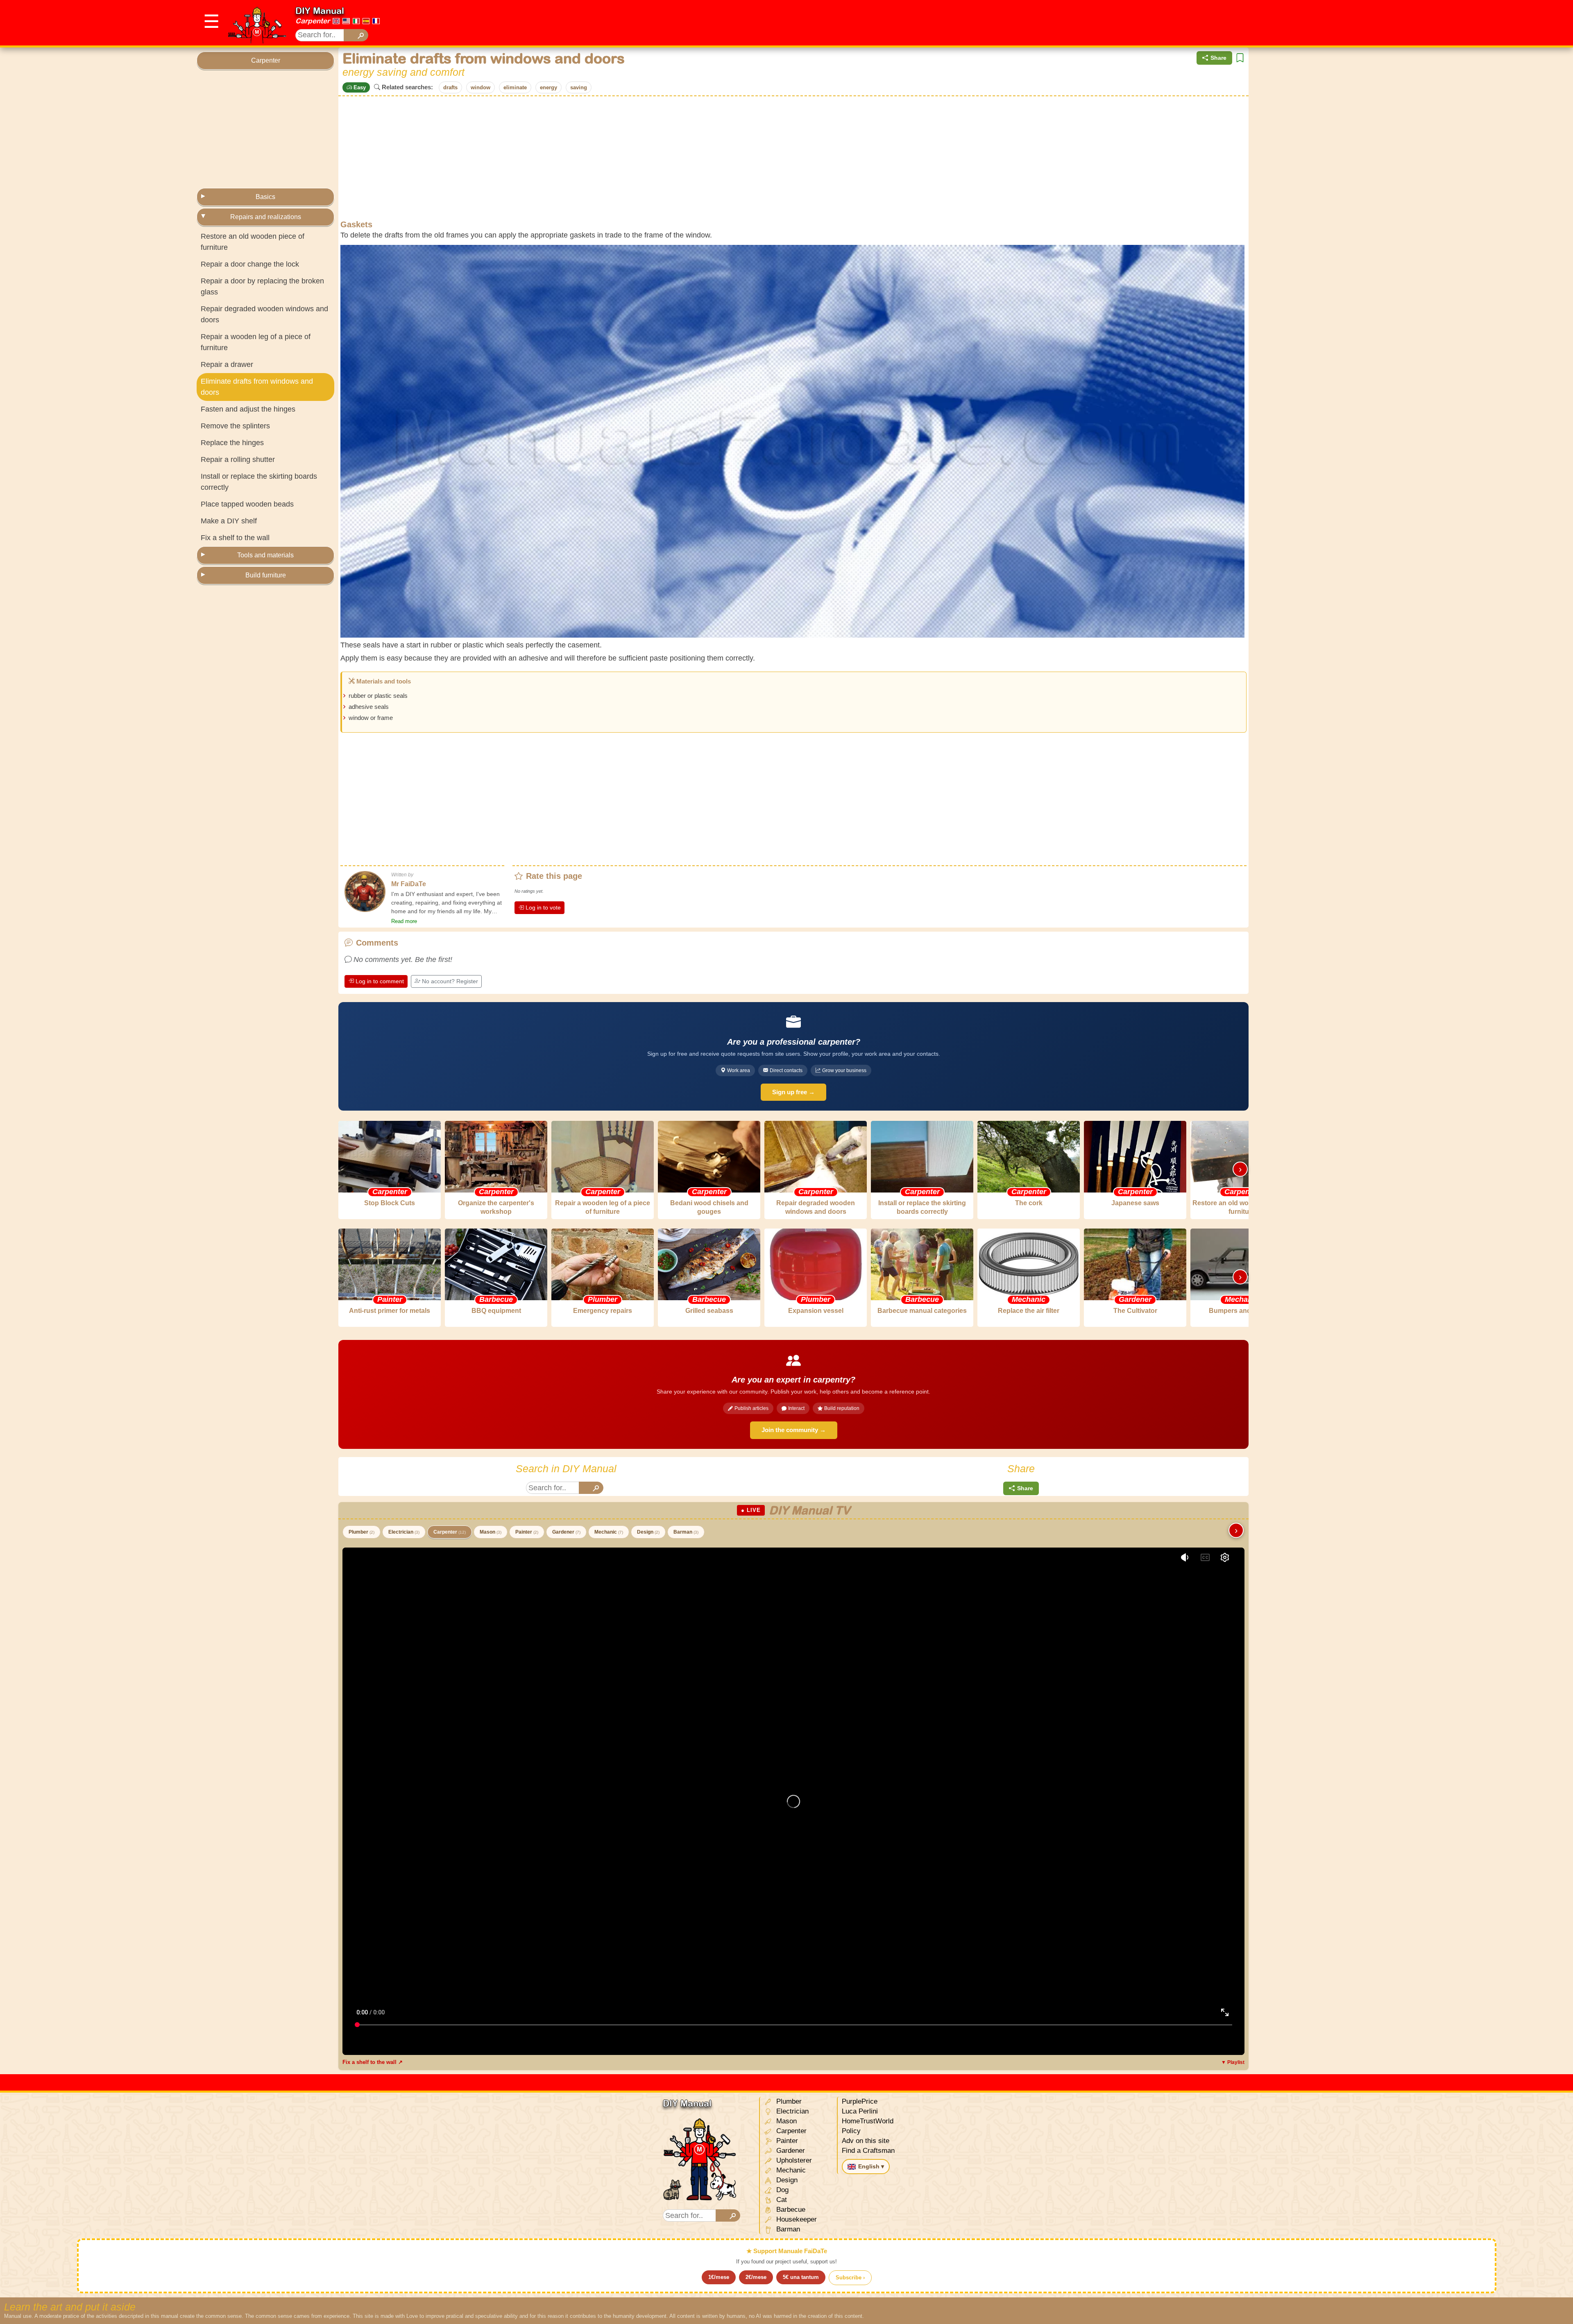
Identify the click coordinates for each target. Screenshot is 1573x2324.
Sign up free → (793, 1092)
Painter (527, 1532)
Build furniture (266, 575)
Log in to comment (380, 981)
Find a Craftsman (868, 2151)
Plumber (362, 1532)
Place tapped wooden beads (247, 504)
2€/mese (756, 2277)
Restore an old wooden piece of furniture (253, 242)
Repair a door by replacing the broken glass (262, 286)
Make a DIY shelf (229, 521)
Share (1218, 58)
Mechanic (609, 1532)
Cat (781, 2200)
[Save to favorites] (1240, 58)
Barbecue (790, 2210)
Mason (491, 1532)
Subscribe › (850, 2278)
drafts (450, 87)
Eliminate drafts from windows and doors (257, 387)
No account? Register (450, 981)
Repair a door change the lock (250, 264)
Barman (686, 1532)
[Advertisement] (1227, 23)
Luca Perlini (860, 2111)
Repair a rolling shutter (238, 459)
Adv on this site (866, 2141)
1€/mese (719, 2277)
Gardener (566, 1532)
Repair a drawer (227, 364)
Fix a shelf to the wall (235, 538)
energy (549, 87)
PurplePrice (860, 2101)
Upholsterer (793, 2160)
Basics (265, 197)
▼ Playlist (1233, 2062)
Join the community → (794, 1430)
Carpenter (313, 21)
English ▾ (871, 2166)
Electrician (404, 1532)
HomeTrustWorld (868, 2121)
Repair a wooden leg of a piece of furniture (256, 342)
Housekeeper (796, 2219)
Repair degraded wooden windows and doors (264, 314)
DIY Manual (320, 11)
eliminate (515, 87)
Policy (851, 2131)
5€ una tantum (801, 2277)
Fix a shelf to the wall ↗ (373, 2062)
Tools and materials (265, 555)
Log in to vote (543, 907)
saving (579, 87)
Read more (404, 921)
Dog (781, 2190)
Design (648, 1532)
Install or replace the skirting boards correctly (259, 482)
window (481, 87)
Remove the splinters (235, 426)
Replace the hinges (232, 443)
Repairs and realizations (266, 217)
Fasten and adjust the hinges (248, 409)
